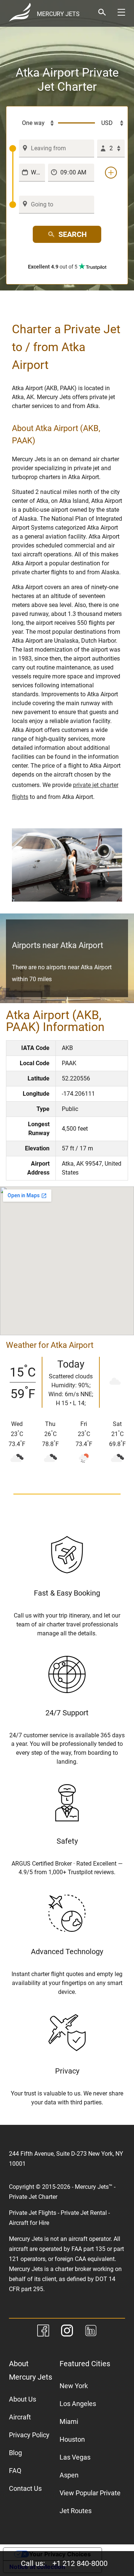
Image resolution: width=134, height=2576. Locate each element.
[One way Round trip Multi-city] (34, 123)
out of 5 (53, 267)
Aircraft (20, 2417)
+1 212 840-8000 (80, 2563)
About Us (23, 2399)
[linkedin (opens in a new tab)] (91, 2332)
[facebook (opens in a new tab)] (43, 2332)
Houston (72, 2439)
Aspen (69, 2475)
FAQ (15, 2471)
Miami (69, 2421)
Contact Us (25, 2488)
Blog (15, 2453)
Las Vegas (75, 2457)
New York (74, 2386)
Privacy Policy (29, 2435)
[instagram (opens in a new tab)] (67, 2332)
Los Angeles (78, 2404)
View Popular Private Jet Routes (90, 2502)
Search (73, 234)
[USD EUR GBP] (110, 123)
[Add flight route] (111, 173)
